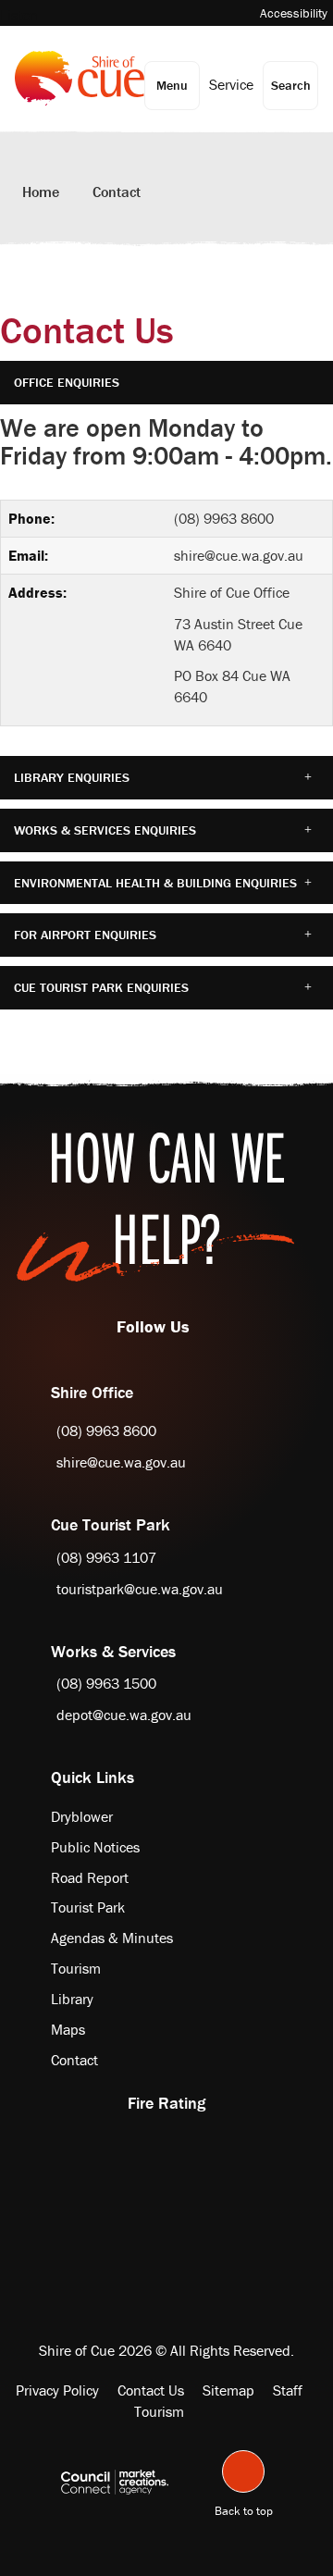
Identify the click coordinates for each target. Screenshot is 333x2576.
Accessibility (294, 13)
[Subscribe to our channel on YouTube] (213, 1326)
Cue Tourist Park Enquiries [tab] (101, 987)
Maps (68, 2029)
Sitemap (228, 2390)
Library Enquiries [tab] (72, 777)
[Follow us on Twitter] (203, 1326)
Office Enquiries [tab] (67, 382)
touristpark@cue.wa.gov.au (140, 1589)
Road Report (90, 1877)
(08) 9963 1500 (106, 1683)
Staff (288, 2390)
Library (72, 1999)
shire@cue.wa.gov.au (239, 555)
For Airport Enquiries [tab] (85, 935)
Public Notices (95, 1847)
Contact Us (151, 2390)
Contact (117, 192)
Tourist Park (88, 1907)
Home (41, 192)
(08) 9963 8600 (224, 518)
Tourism (76, 1968)
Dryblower (82, 1816)
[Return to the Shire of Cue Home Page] (80, 78)
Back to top (244, 2508)
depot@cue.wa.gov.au (124, 1715)
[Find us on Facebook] (194, 1326)
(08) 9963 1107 (106, 1557)
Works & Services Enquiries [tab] (105, 830)
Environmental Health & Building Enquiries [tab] (155, 883)
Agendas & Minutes (112, 1938)
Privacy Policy (57, 2390)
